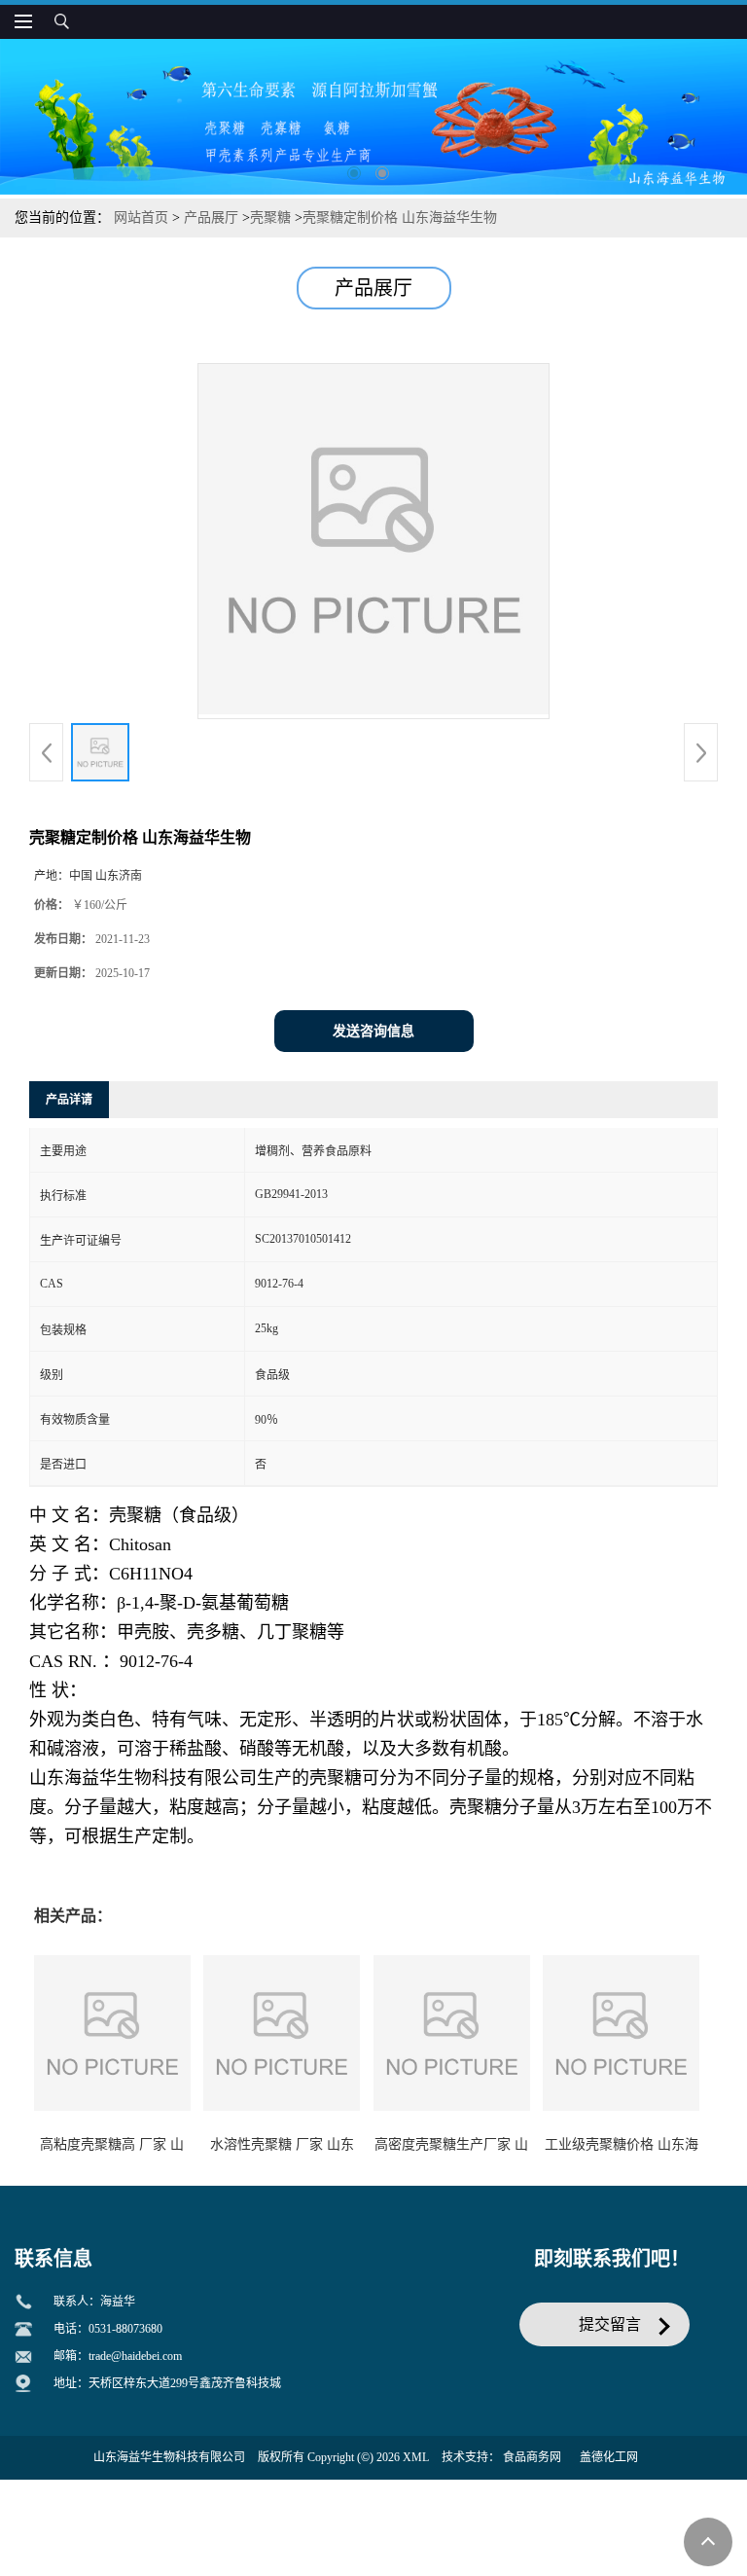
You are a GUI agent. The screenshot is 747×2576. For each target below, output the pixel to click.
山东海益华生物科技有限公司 (169, 2457)
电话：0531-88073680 (108, 2329)
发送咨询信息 (373, 1031)
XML (416, 2457)
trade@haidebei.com (135, 2356)
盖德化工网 (609, 2457)
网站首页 (141, 218)
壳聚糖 (270, 218)
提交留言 (610, 2324)
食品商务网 (532, 2457)
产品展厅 (211, 218)
